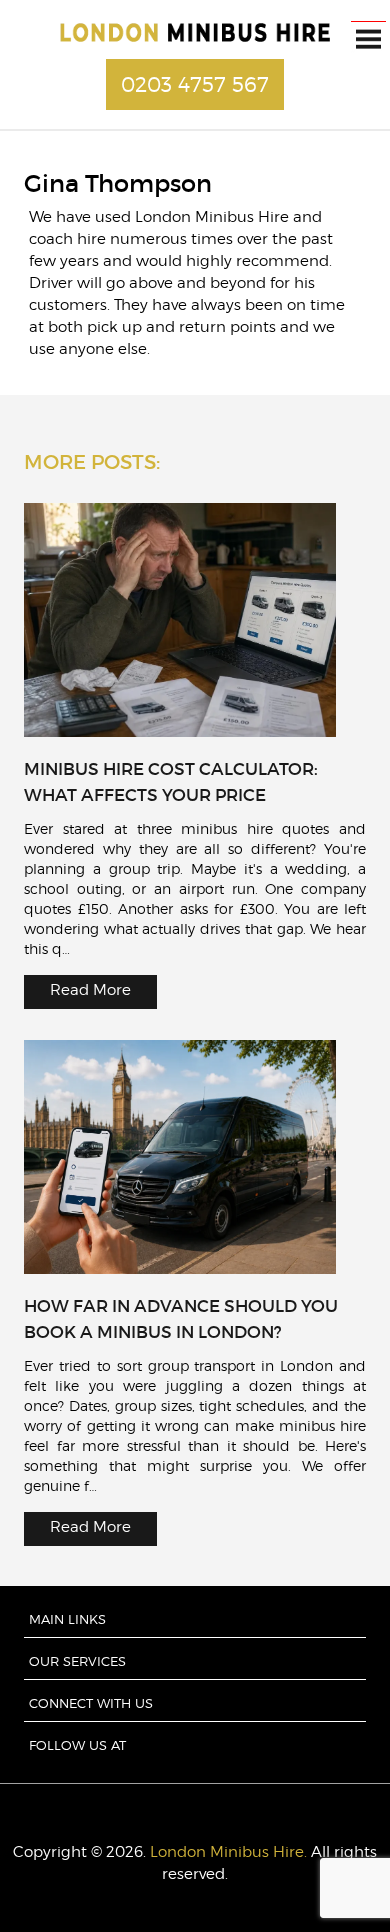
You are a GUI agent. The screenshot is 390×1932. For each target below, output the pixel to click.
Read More (90, 990)
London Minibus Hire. (228, 1852)
